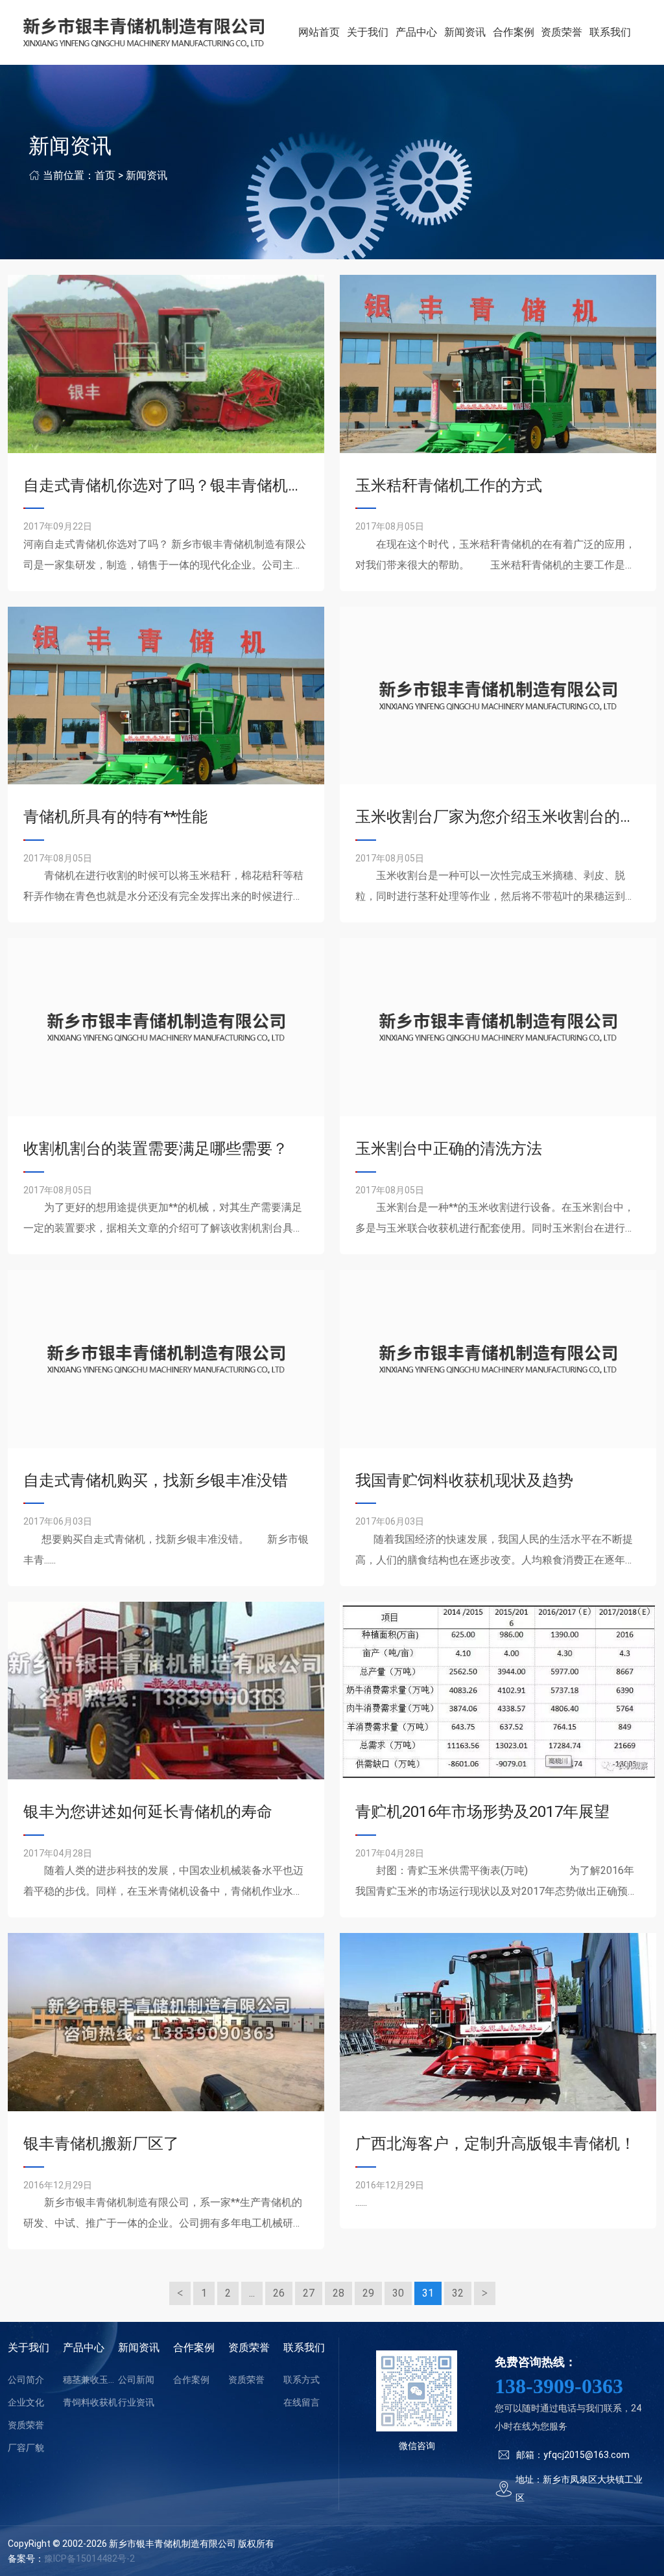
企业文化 (26, 2402)
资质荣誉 (562, 32)
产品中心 (416, 32)
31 (428, 2293)
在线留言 (302, 2402)
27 (309, 2293)
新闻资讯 (465, 32)
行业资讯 (136, 2402)
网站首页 (319, 32)
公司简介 (26, 2380)
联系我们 (610, 32)
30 (398, 2293)
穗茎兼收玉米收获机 (90, 2380)
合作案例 (514, 32)
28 (338, 2293)
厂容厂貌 (26, 2448)
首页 (105, 175)
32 (458, 2293)
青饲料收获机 (90, 2402)
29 (368, 2293)
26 (279, 2293)
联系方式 (302, 2380)
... (252, 2293)
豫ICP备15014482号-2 (89, 2558)
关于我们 (368, 32)
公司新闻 (136, 2380)
